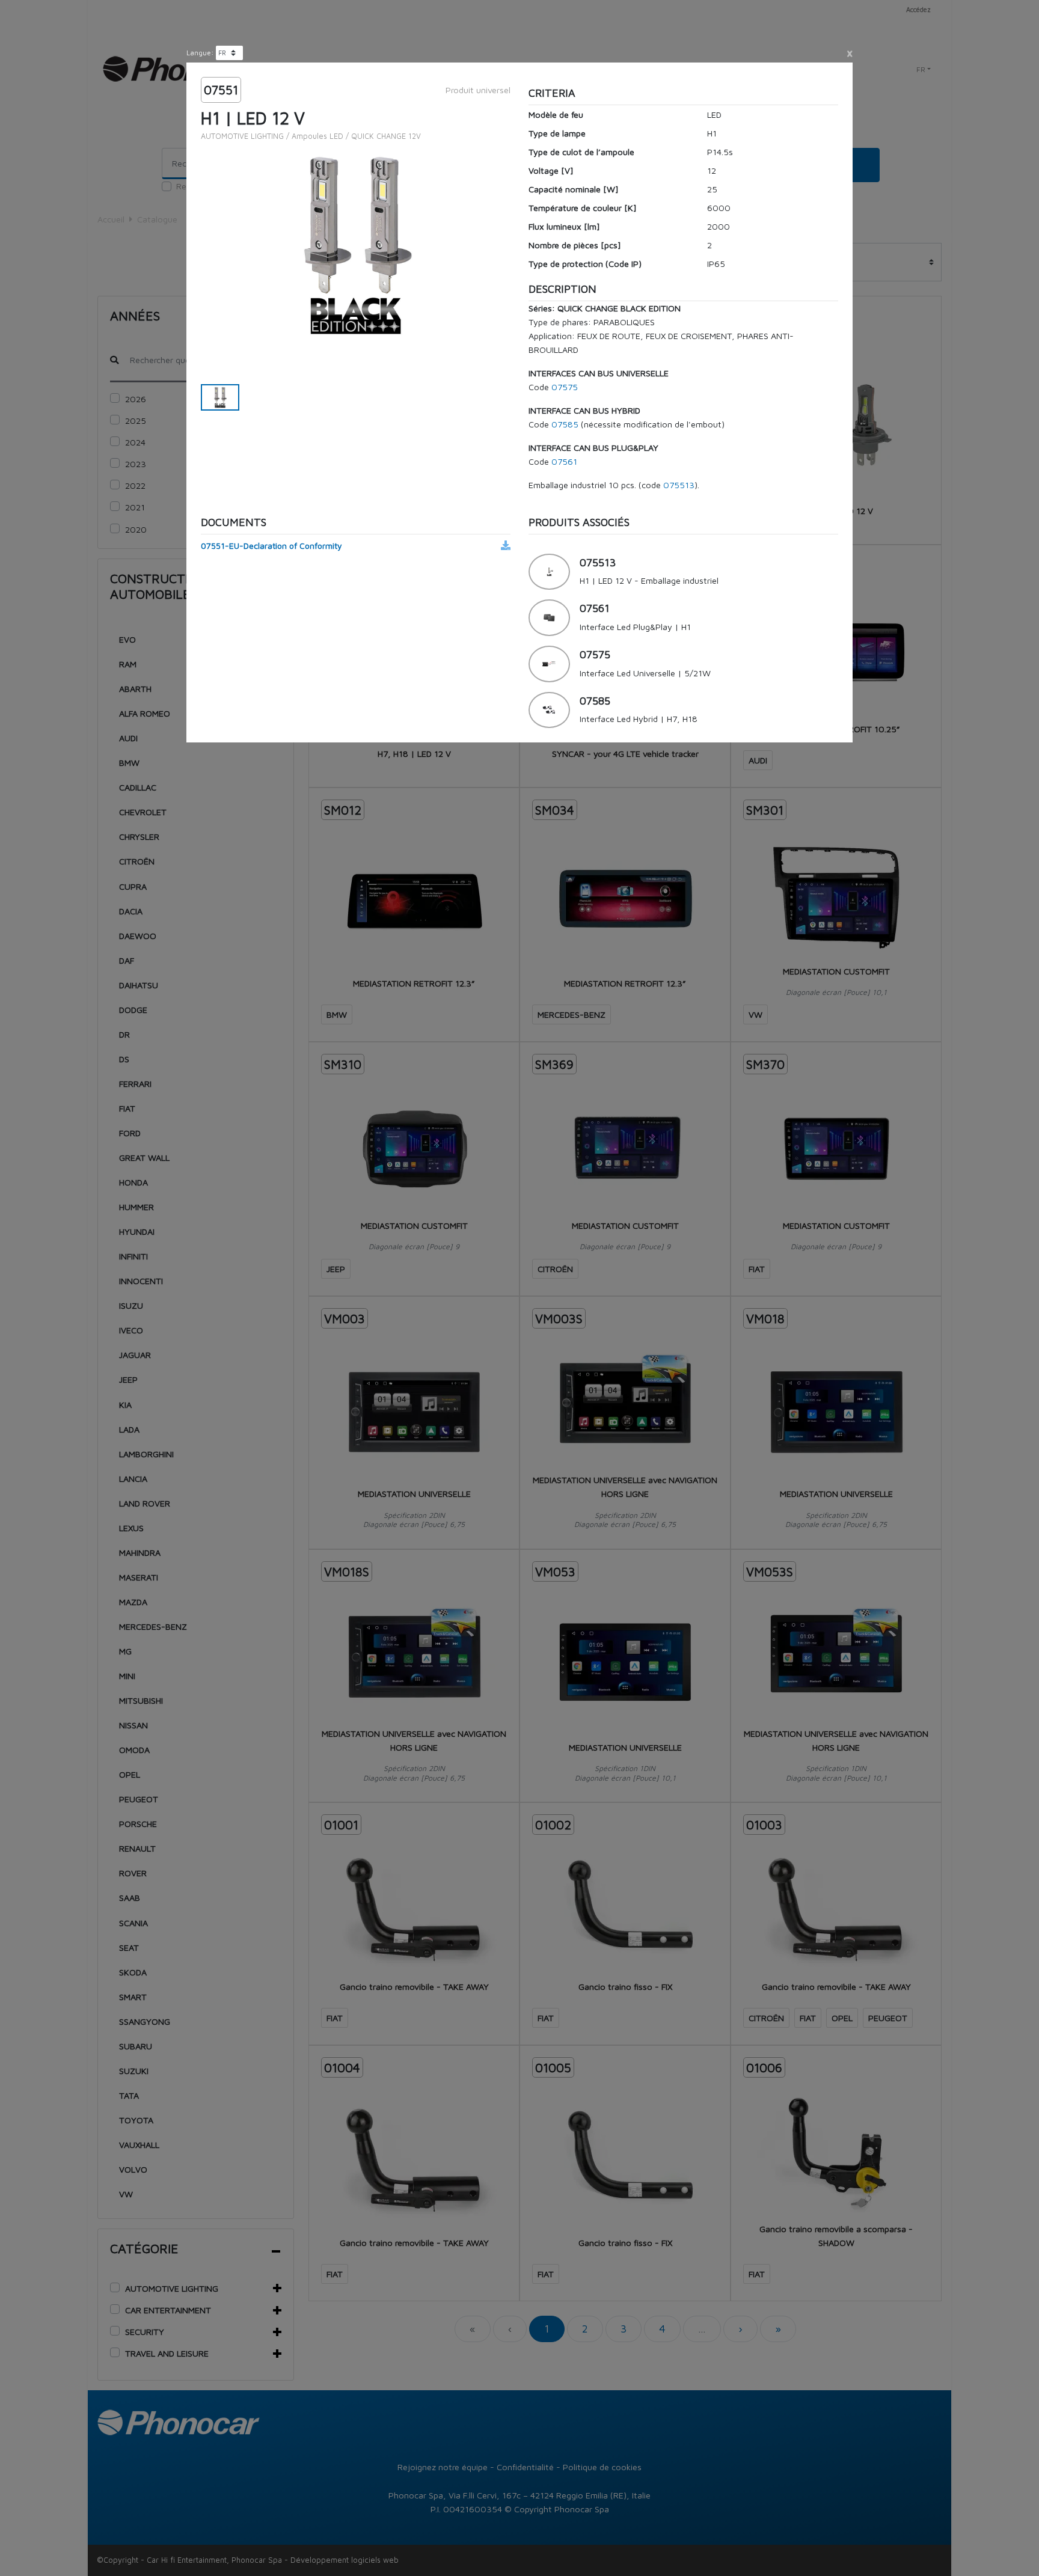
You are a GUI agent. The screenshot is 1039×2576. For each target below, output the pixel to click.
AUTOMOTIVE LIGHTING (242, 136)
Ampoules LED (317, 136)
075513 (679, 485)
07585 (565, 424)
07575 (565, 387)
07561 (564, 461)
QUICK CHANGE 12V (386, 136)
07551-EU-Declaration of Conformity (271, 546)
